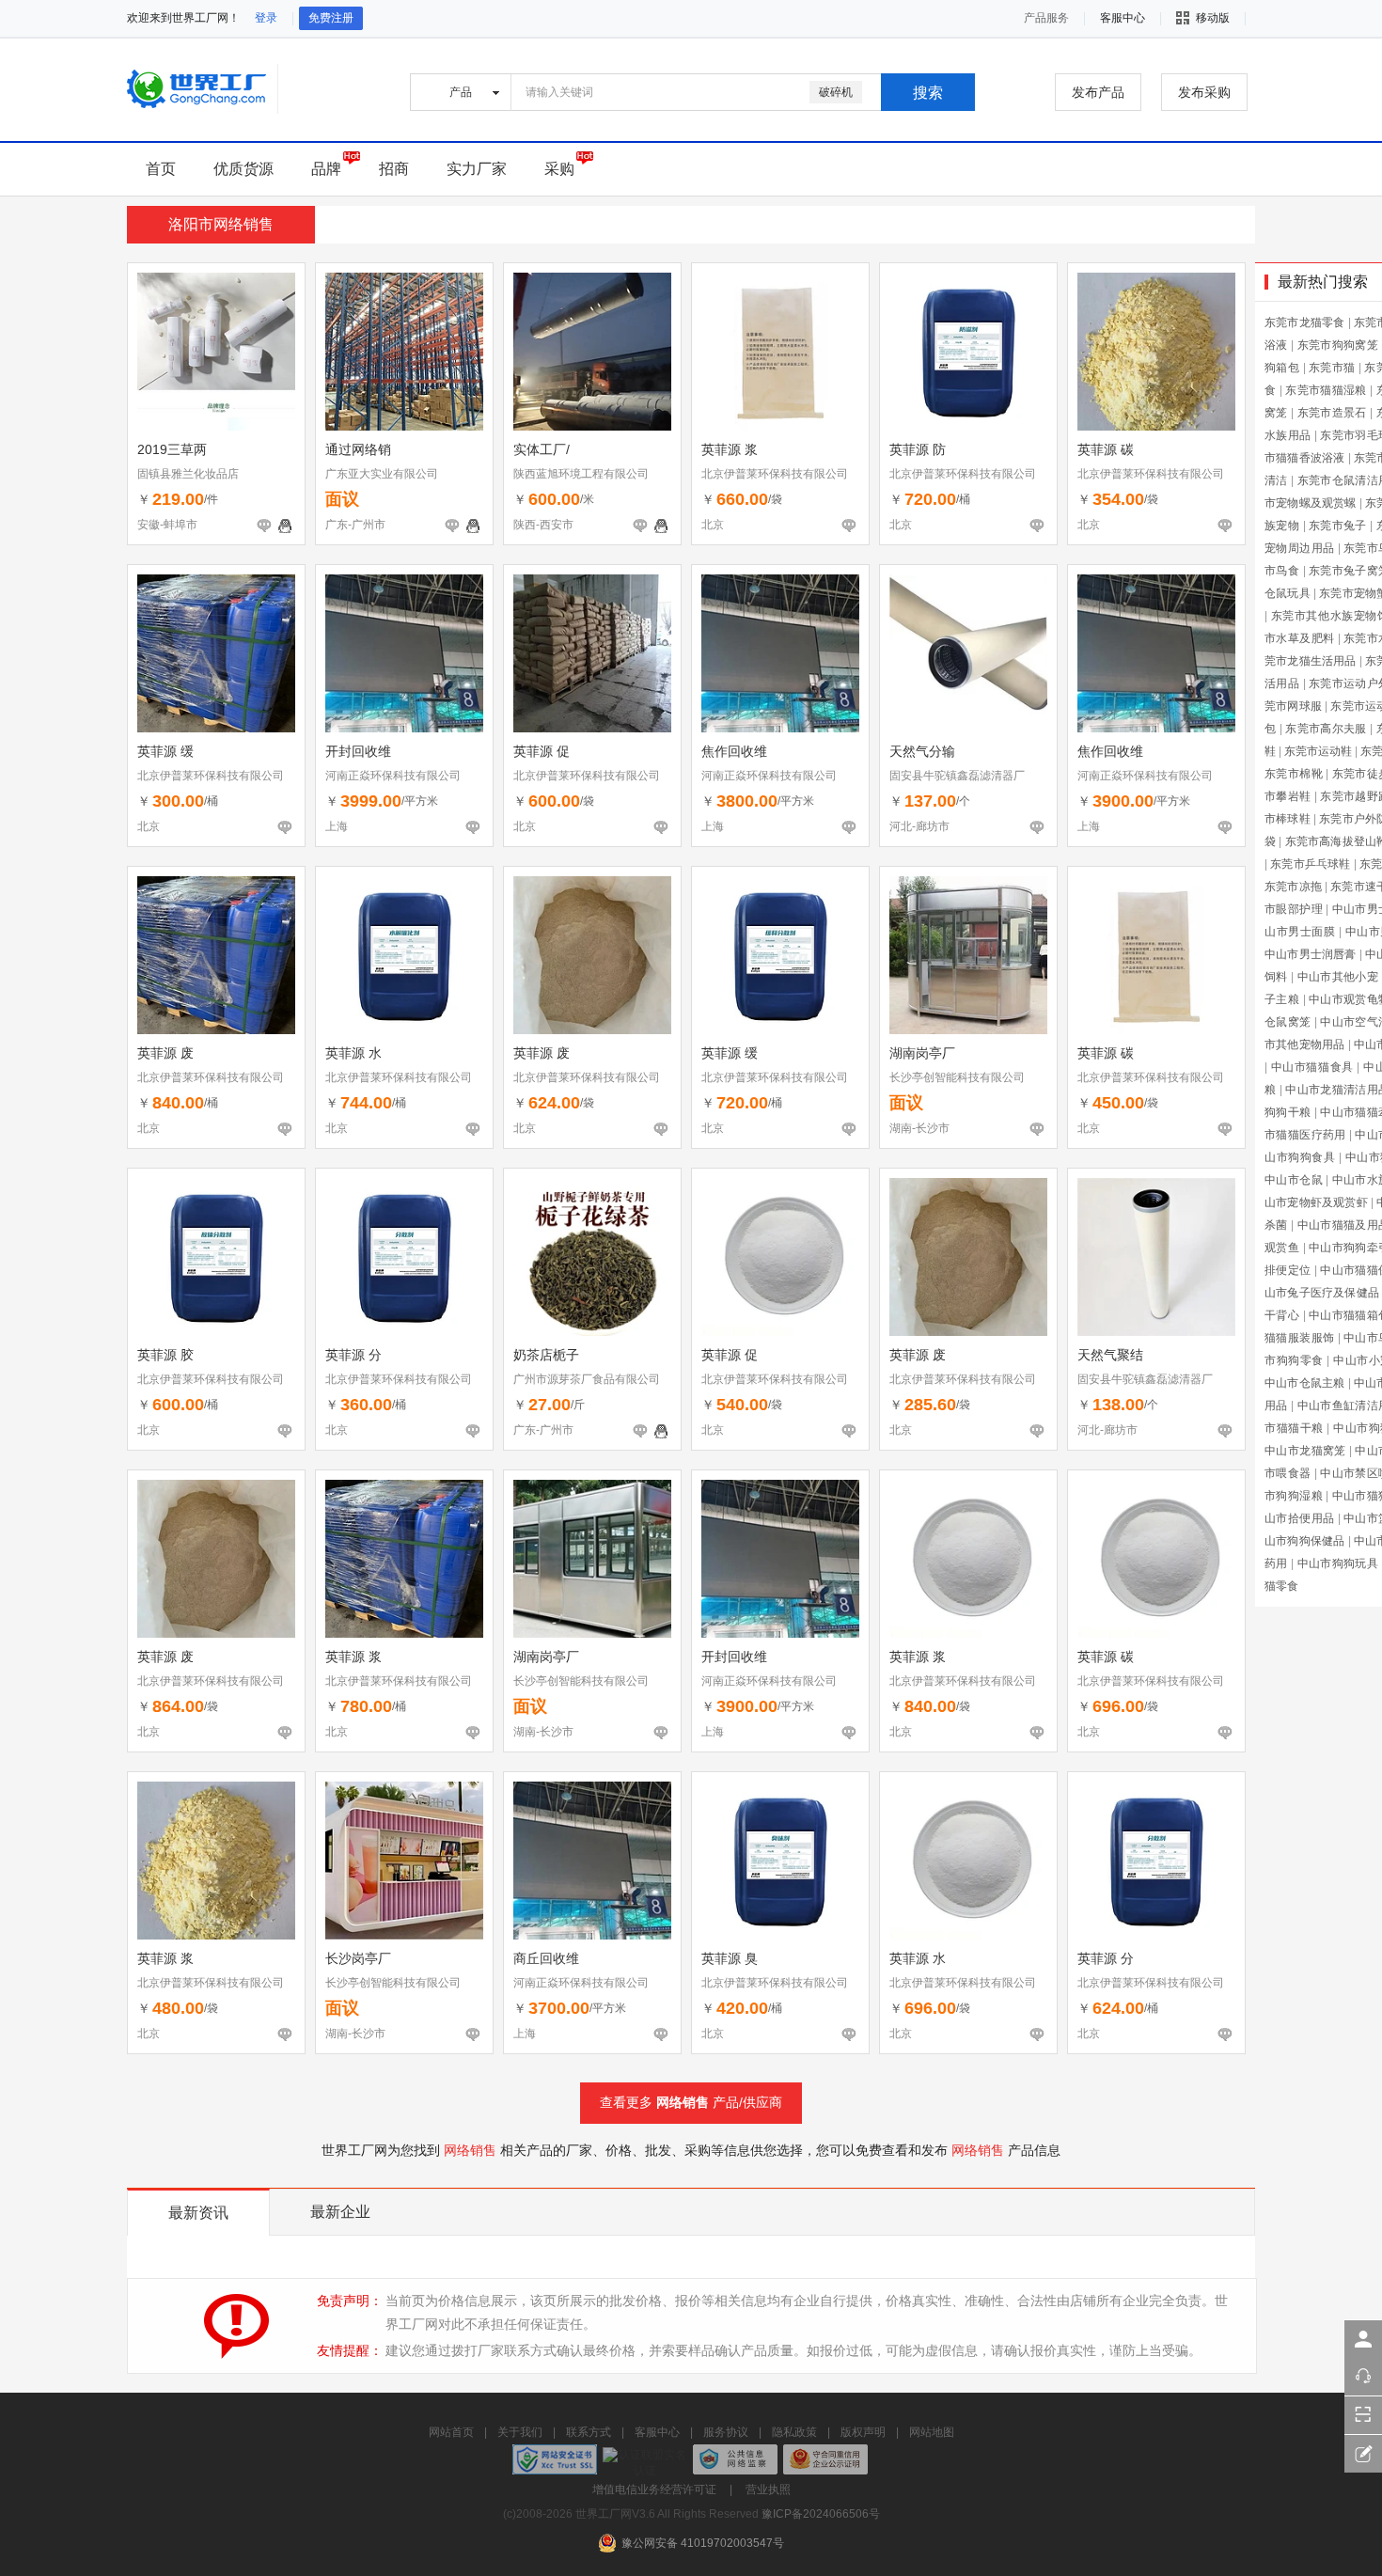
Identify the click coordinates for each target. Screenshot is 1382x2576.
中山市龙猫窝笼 (1305, 1451)
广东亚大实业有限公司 (382, 474)
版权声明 (863, 2432)
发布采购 (1204, 92)
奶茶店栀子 (546, 1355)
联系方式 (589, 2432)
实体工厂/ (542, 449)
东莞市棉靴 (1294, 774)
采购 (559, 169)
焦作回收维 (734, 751)
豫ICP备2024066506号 (821, 2514)
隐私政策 (794, 2432)
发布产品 (1098, 92)
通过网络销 (358, 449)
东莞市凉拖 (1293, 887)
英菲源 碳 (1106, 449)
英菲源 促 (542, 751)
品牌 (326, 169)
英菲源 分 (353, 1355)
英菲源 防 (918, 449)
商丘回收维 (546, 1958)
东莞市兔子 (1338, 526)
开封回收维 (358, 751)
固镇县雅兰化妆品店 (188, 474)
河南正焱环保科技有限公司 (393, 776)
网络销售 (683, 2102)
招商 (394, 169)
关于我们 (520, 2432)
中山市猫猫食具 (1312, 1067)
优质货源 (243, 169)
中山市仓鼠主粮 (1304, 1383)
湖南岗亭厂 (922, 1053)
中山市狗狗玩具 (1338, 1563)
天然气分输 (922, 751)
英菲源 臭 (730, 1958)
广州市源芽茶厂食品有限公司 (587, 1379)
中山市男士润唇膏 (1311, 954)
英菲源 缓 (165, 751)
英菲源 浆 (730, 449)
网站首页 (451, 2432)
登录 (266, 18)
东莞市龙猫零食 (1304, 322)
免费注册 (331, 18)
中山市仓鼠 (1294, 1180)
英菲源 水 (353, 1053)
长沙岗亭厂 (358, 1958)
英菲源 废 (165, 1053)
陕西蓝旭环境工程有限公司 (581, 474)
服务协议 (726, 2432)
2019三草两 (172, 449)
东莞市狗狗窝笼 (1338, 345)
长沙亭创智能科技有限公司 (957, 1077)
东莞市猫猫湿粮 (1326, 390)
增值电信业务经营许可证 (654, 2490)
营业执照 (768, 2490)
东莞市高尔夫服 (1326, 729)
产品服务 (1046, 18)
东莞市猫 (1332, 368)
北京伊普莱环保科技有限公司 (775, 474)
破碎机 (836, 92)
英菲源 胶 (165, 1355)
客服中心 (657, 2432)
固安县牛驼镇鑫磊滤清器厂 (957, 776)
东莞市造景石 (1332, 413)
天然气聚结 (1110, 1355)
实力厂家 (477, 169)
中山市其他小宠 (1338, 977)
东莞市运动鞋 (1318, 751)
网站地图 (932, 2432)
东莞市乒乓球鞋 (1310, 864)
